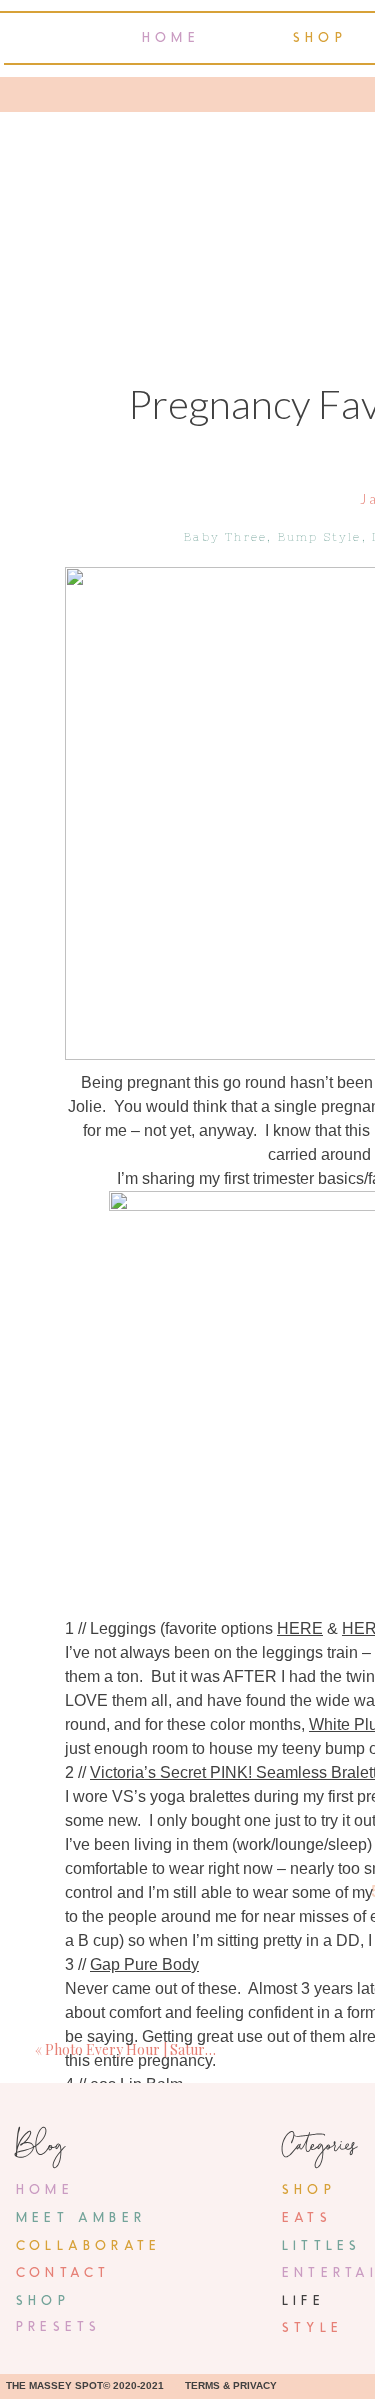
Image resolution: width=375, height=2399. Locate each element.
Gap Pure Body (144, 1964)
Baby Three (225, 537)
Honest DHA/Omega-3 (170, 2372)
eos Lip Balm (136, 2084)
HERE (300, 1628)
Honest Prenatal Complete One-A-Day (226, 2204)
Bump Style (320, 537)
